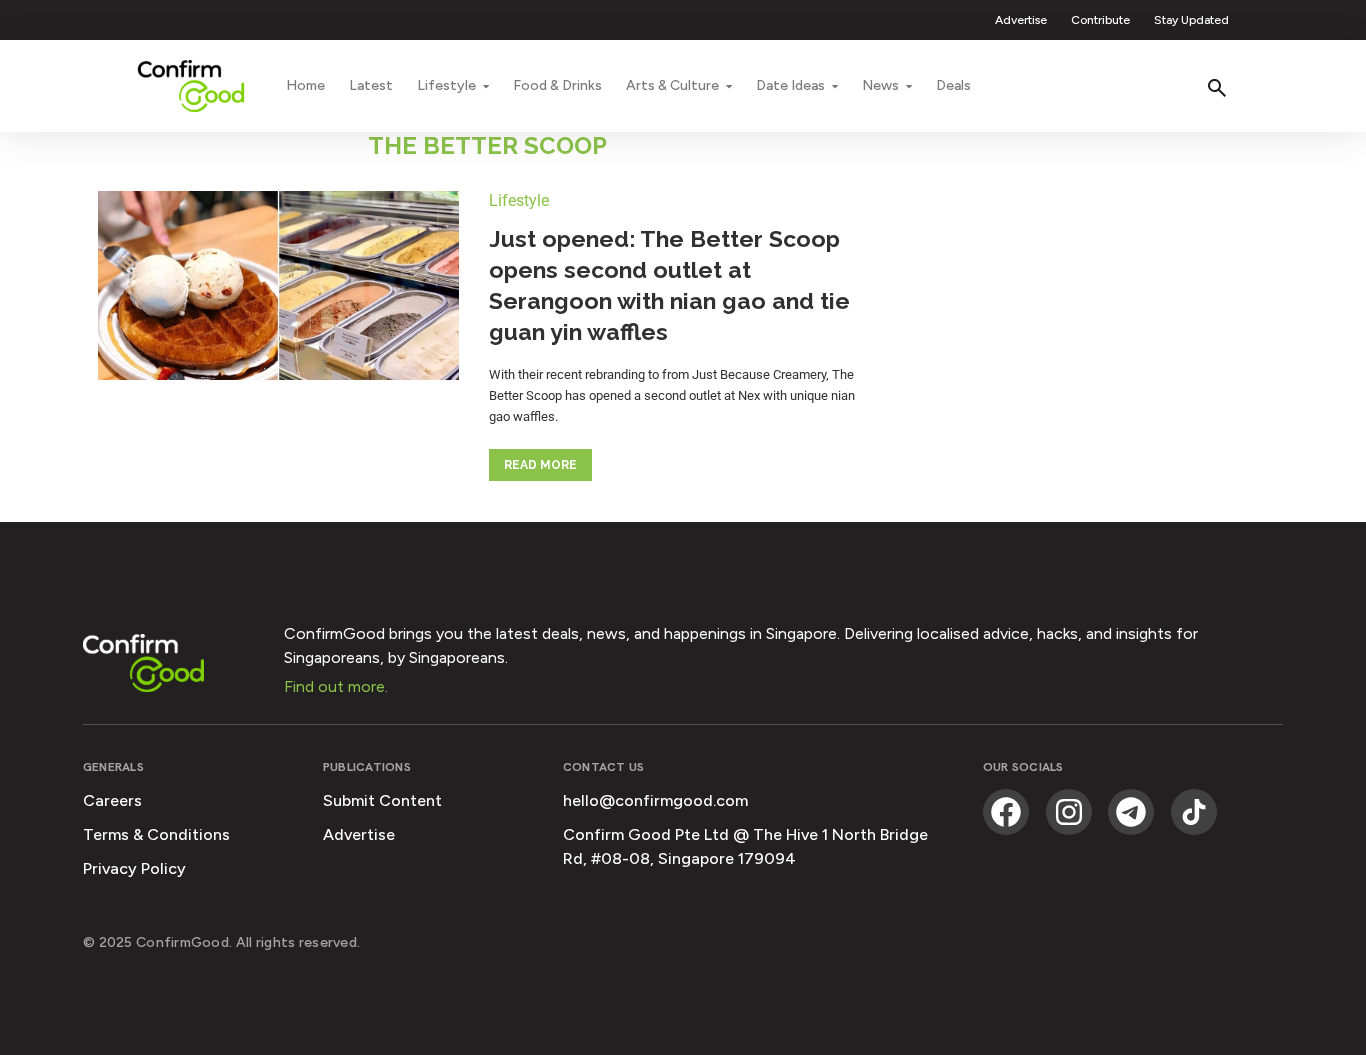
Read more (540, 465)
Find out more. (336, 686)
